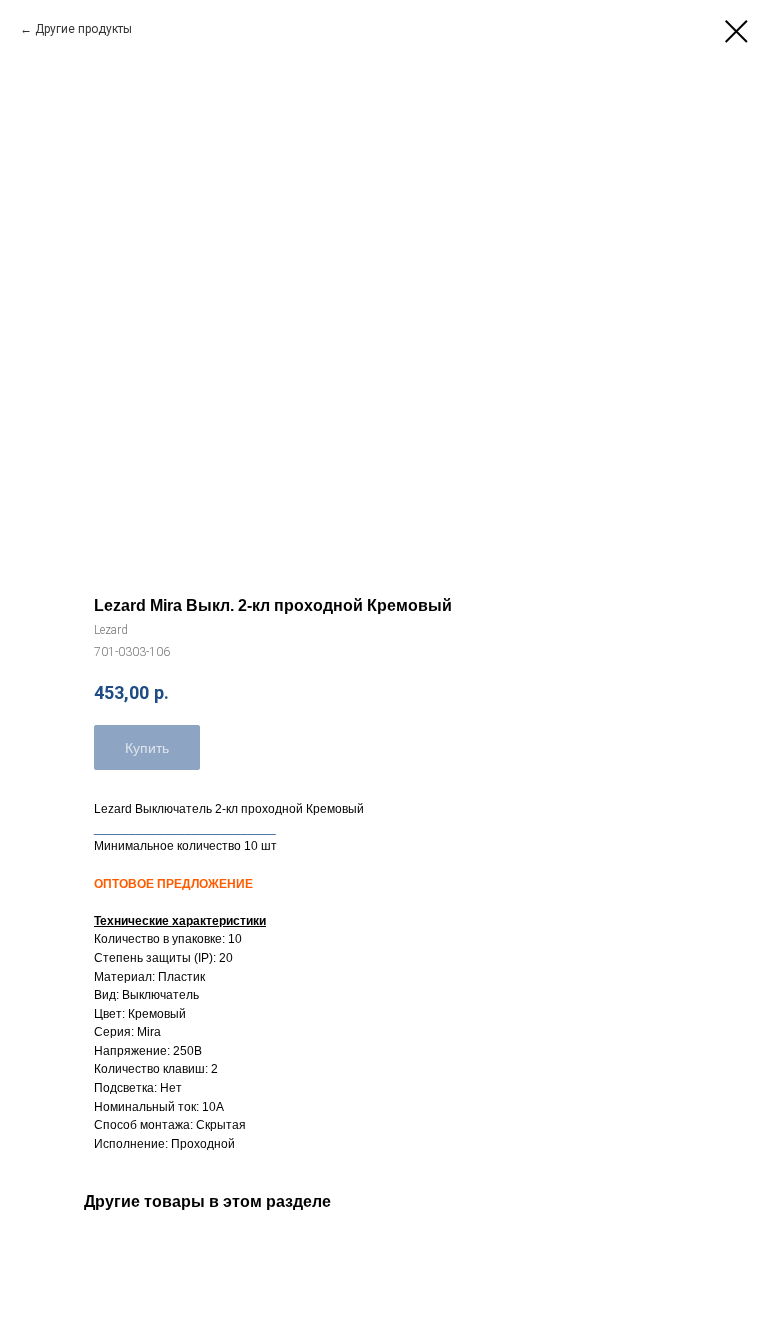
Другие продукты (83, 29)
